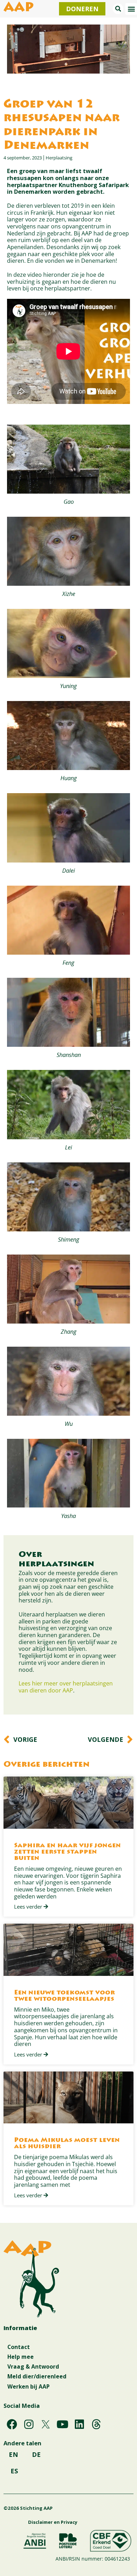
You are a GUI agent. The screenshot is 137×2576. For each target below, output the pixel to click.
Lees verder (29, 1907)
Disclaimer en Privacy (53, 2522)
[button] (118, 9)
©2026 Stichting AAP (28, 2508)
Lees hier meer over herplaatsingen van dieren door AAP (66, 1687)
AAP (19, 8)
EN (13, 2454)
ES (14, 2471)
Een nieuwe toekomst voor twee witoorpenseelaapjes (64, 1996)
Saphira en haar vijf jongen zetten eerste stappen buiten (67, 1852)
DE (36, 2454)
